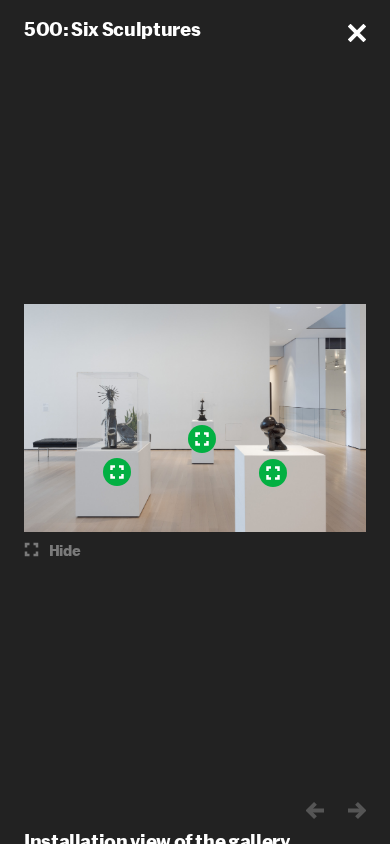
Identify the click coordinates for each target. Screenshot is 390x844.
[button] (357, 33)
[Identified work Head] (202, 439)
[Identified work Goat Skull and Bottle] (117, 472)
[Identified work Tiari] (273, 473)
